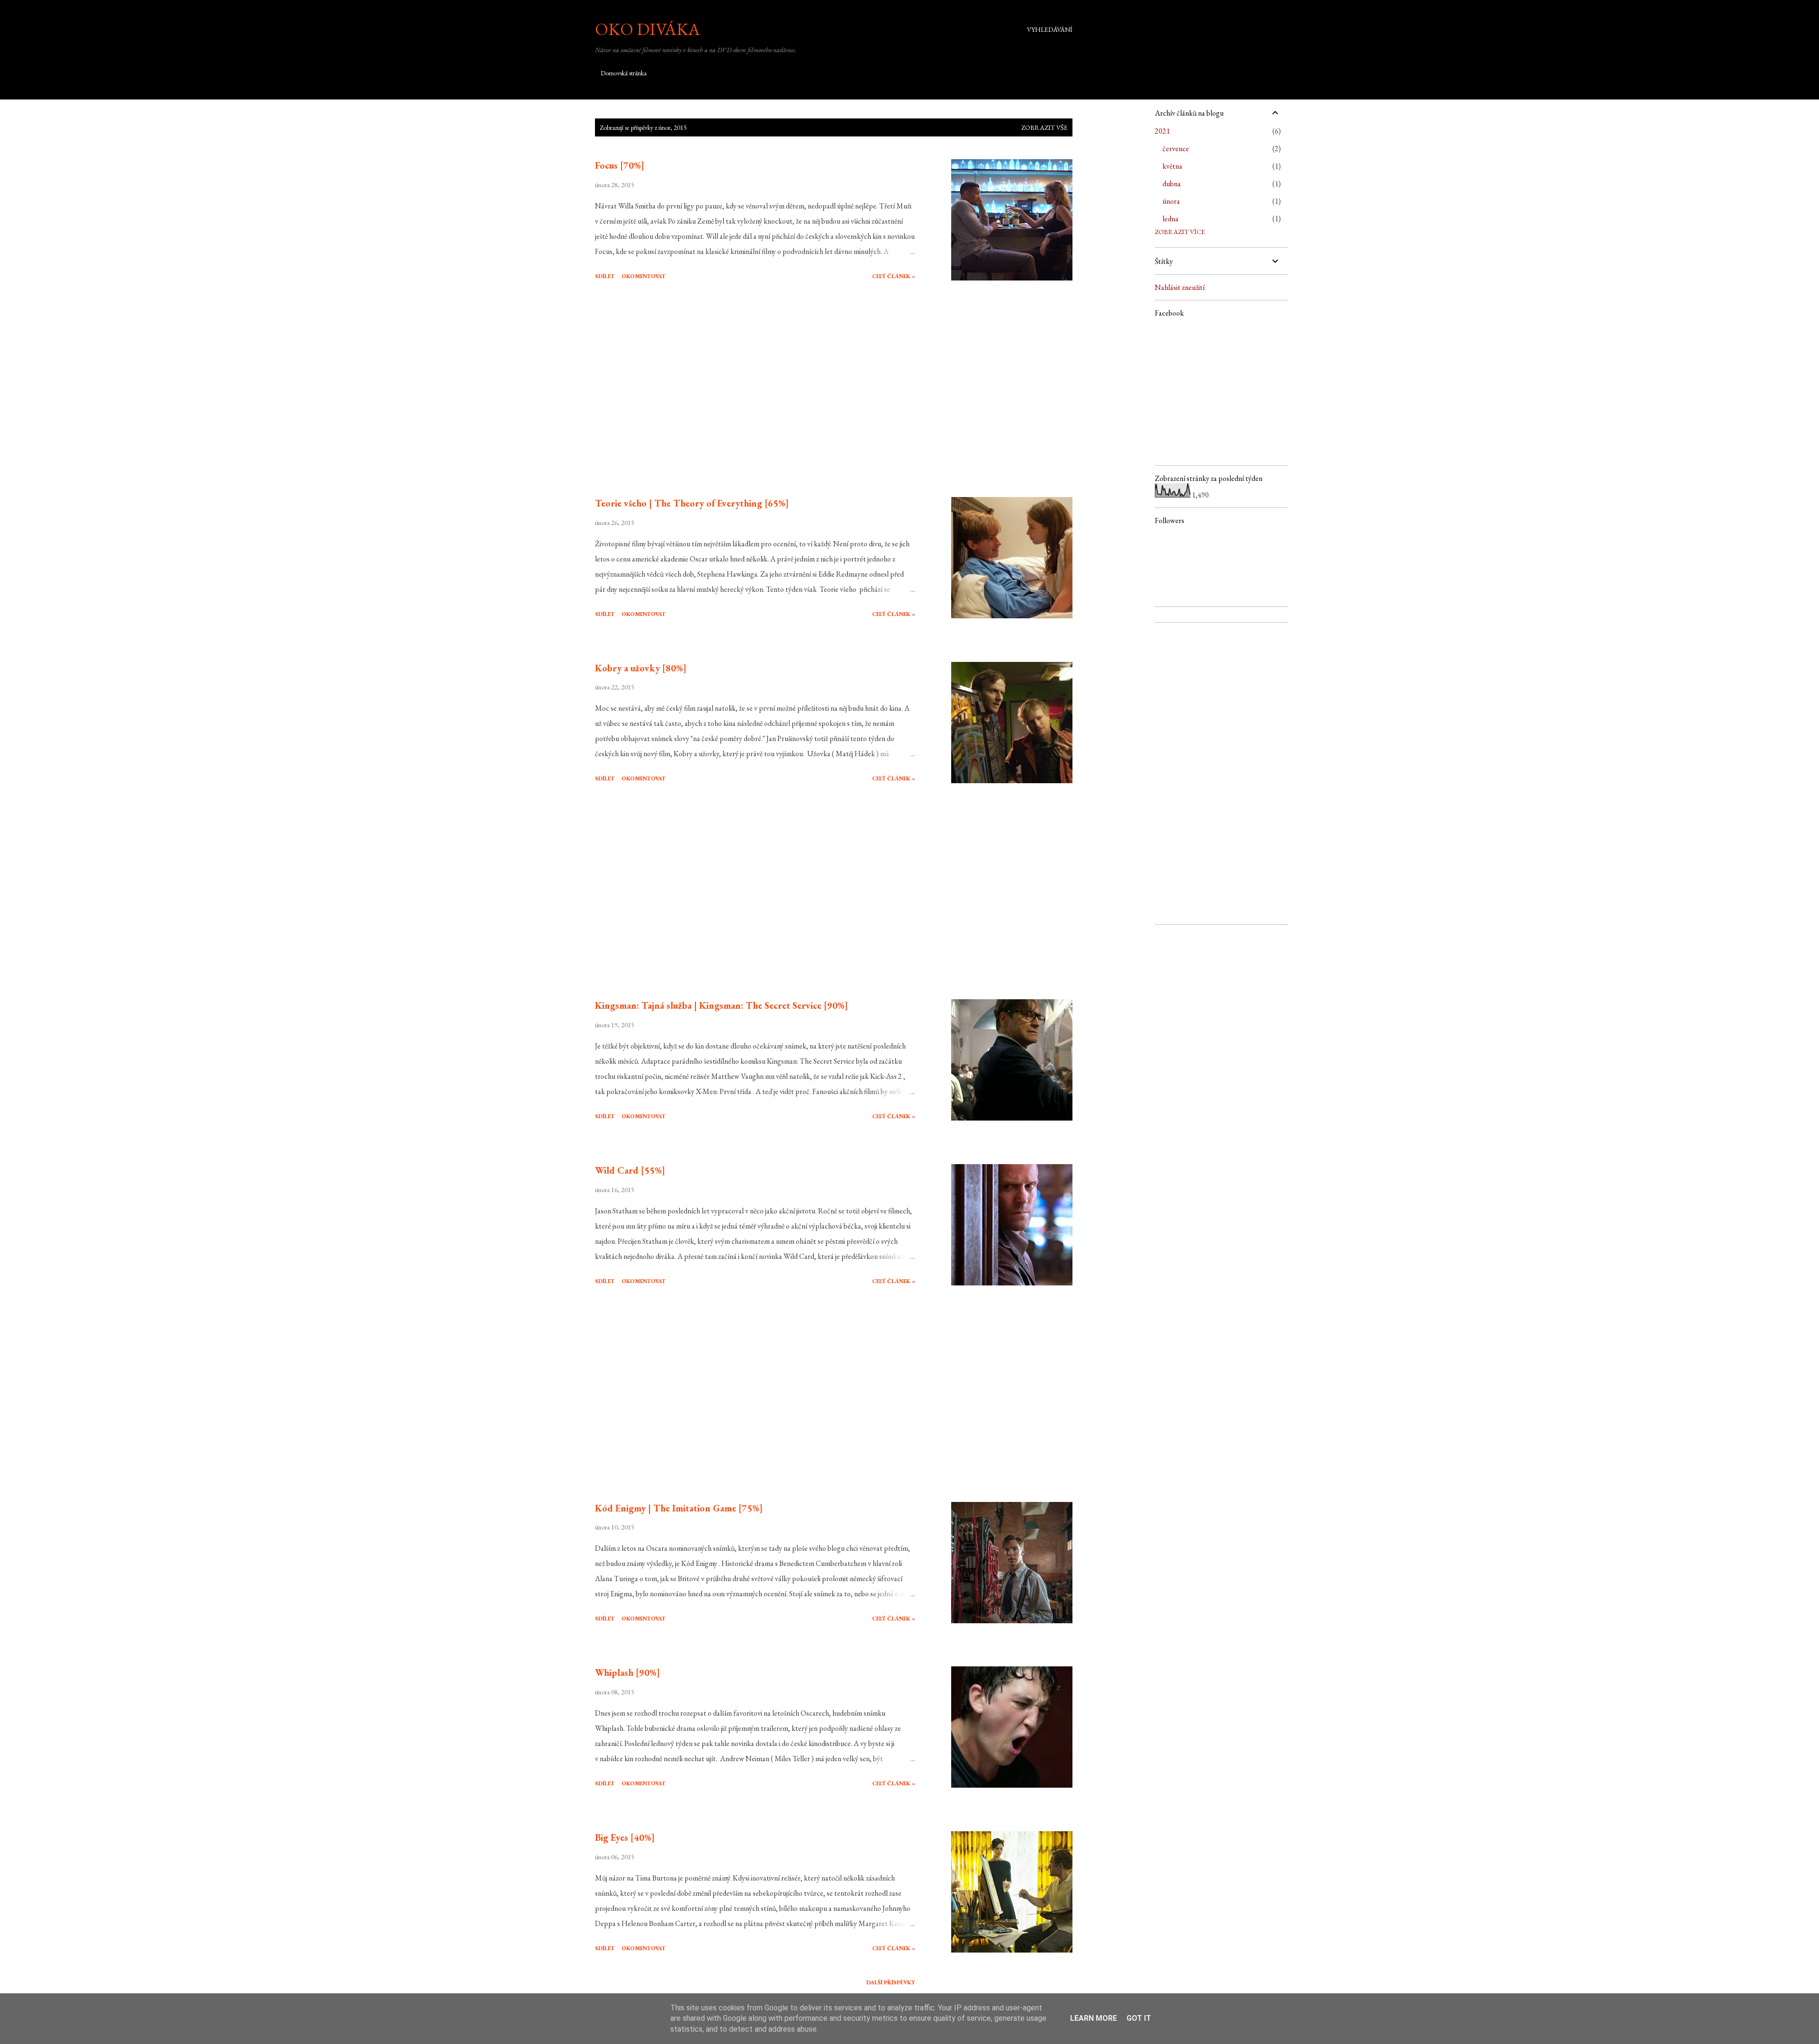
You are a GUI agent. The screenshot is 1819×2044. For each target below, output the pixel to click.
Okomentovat (644, 276)
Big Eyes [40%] (625, 1837)
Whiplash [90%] (627, 1673)
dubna (1172, 184)
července (1176, 149)
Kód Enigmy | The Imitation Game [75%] (679, 1508)
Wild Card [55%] (630, 1170)
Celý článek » (894, 276)
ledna (1171, 219)
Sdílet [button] (605, 276)
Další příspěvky (891, 1982)
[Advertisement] (755, 390)
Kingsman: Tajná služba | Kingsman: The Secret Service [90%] (721, 1005)
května (1172, 166)
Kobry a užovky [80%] (641, 668)
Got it (1139, 2018)
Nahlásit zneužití (1180, 287)
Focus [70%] (620, 165)
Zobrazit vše (1045, 127)
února (1171, 201)
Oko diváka (648, 29)
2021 (1162, 131)
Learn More (1094, 2018)
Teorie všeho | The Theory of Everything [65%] (692, 503)
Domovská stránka (624, 73)
